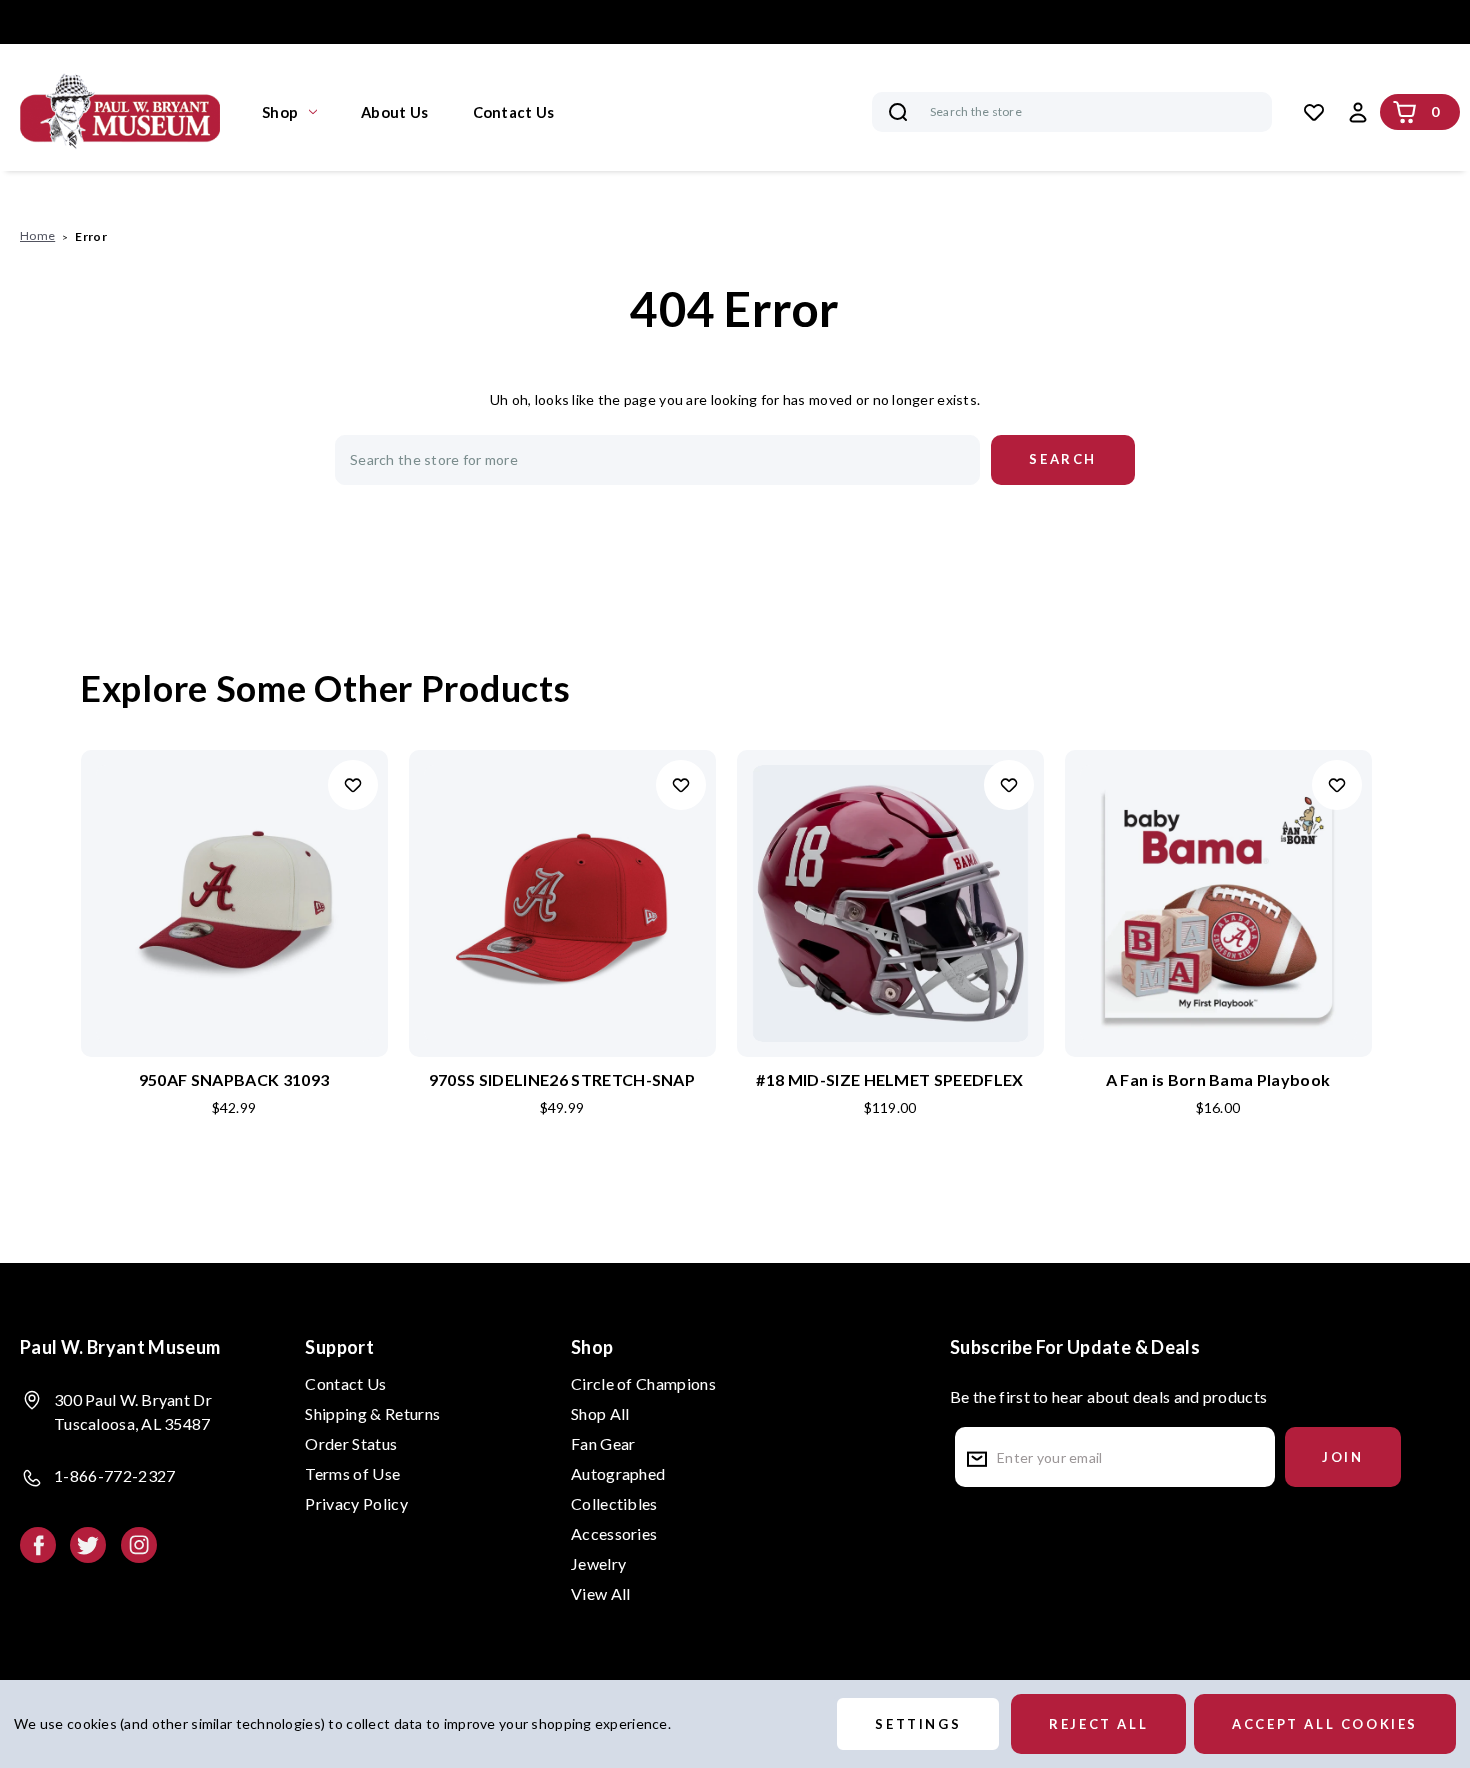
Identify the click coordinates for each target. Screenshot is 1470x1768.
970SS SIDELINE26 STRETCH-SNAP (562, 1079)
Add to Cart (234, 936)
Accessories (614, 1533)
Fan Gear (603, 1443)
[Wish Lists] (1314, 112)
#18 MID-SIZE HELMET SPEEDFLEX (889, 1079)
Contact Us (514, 112)
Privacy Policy (356, 1503)
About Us (394, 112)
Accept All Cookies (1325, 1724)
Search (898, 112)
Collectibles (614, 1503)
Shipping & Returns (372, 1413)
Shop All (600, 1413)
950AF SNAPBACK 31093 (234, 1079)
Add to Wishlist (353, 785)
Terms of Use (352, 1473)
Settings (918, 1724)
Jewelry (598, 1563)
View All (601, 1593)
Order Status (351, 1443)
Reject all (1098, 1724)
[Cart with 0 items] (1405, 112)
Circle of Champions (643, 1383)
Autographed (618, 1473)
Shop (280, 112)
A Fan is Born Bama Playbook (1218, 1079)
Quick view (234, 871)
